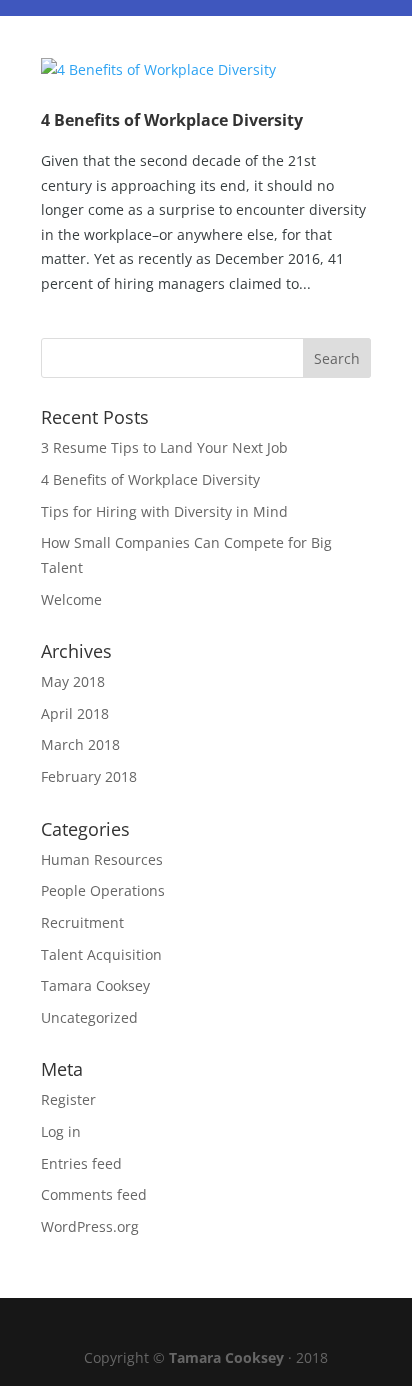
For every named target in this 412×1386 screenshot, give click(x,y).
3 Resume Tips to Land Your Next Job (164, 447)
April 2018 (75, 713)
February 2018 (89, 776)
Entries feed (81, 1163)
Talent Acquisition (101, 954)
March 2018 (80, 744)
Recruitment (82, 922)
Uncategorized (89, 1017)
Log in (61, 1131)
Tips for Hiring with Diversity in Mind (164, 511)
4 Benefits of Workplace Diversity (172, 120)
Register (68, 1099)
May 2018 (73, 681)
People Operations (103, 890)
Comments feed (94, 1194)
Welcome (71, 599)
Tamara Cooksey (95, 985)
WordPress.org (90, 1226)
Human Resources (102, 859)
